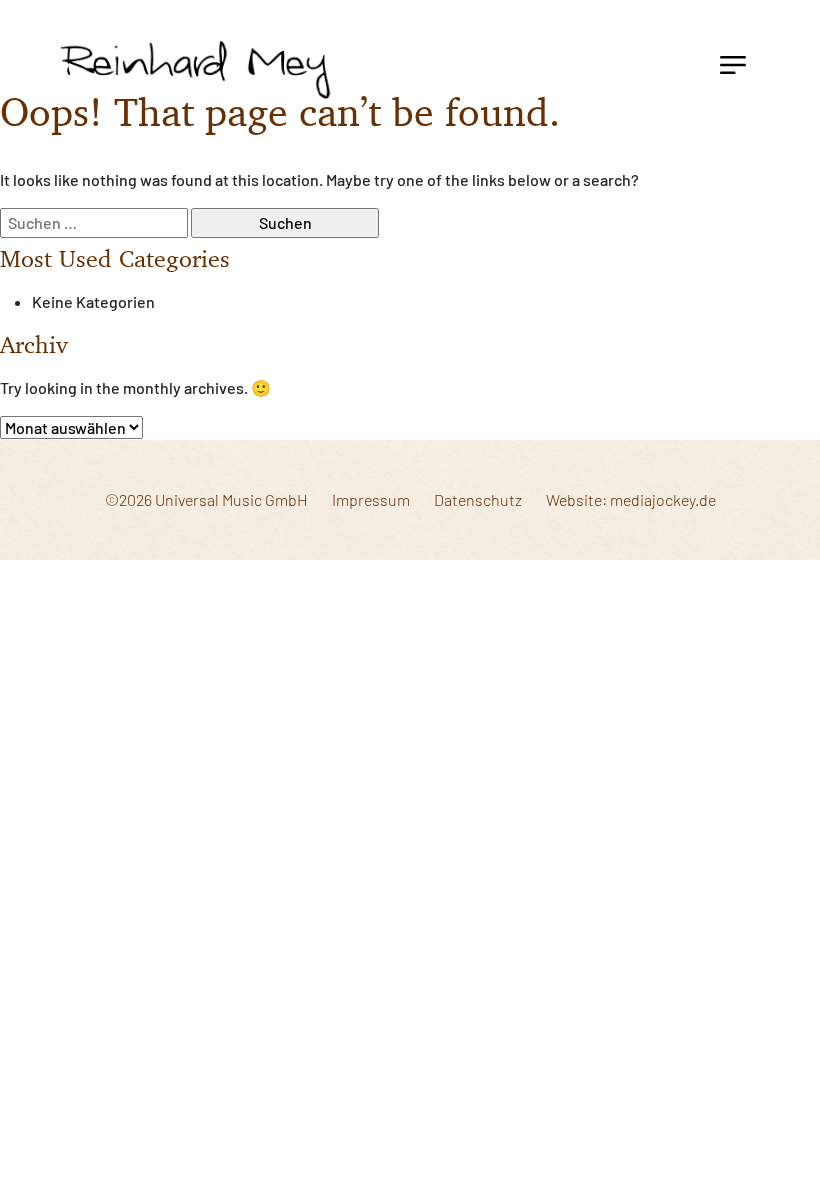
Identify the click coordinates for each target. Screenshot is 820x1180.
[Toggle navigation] (733, 63)
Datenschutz (478, 499)
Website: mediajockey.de (631, 499)
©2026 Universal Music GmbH (206, 499)
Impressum (371, 499)
